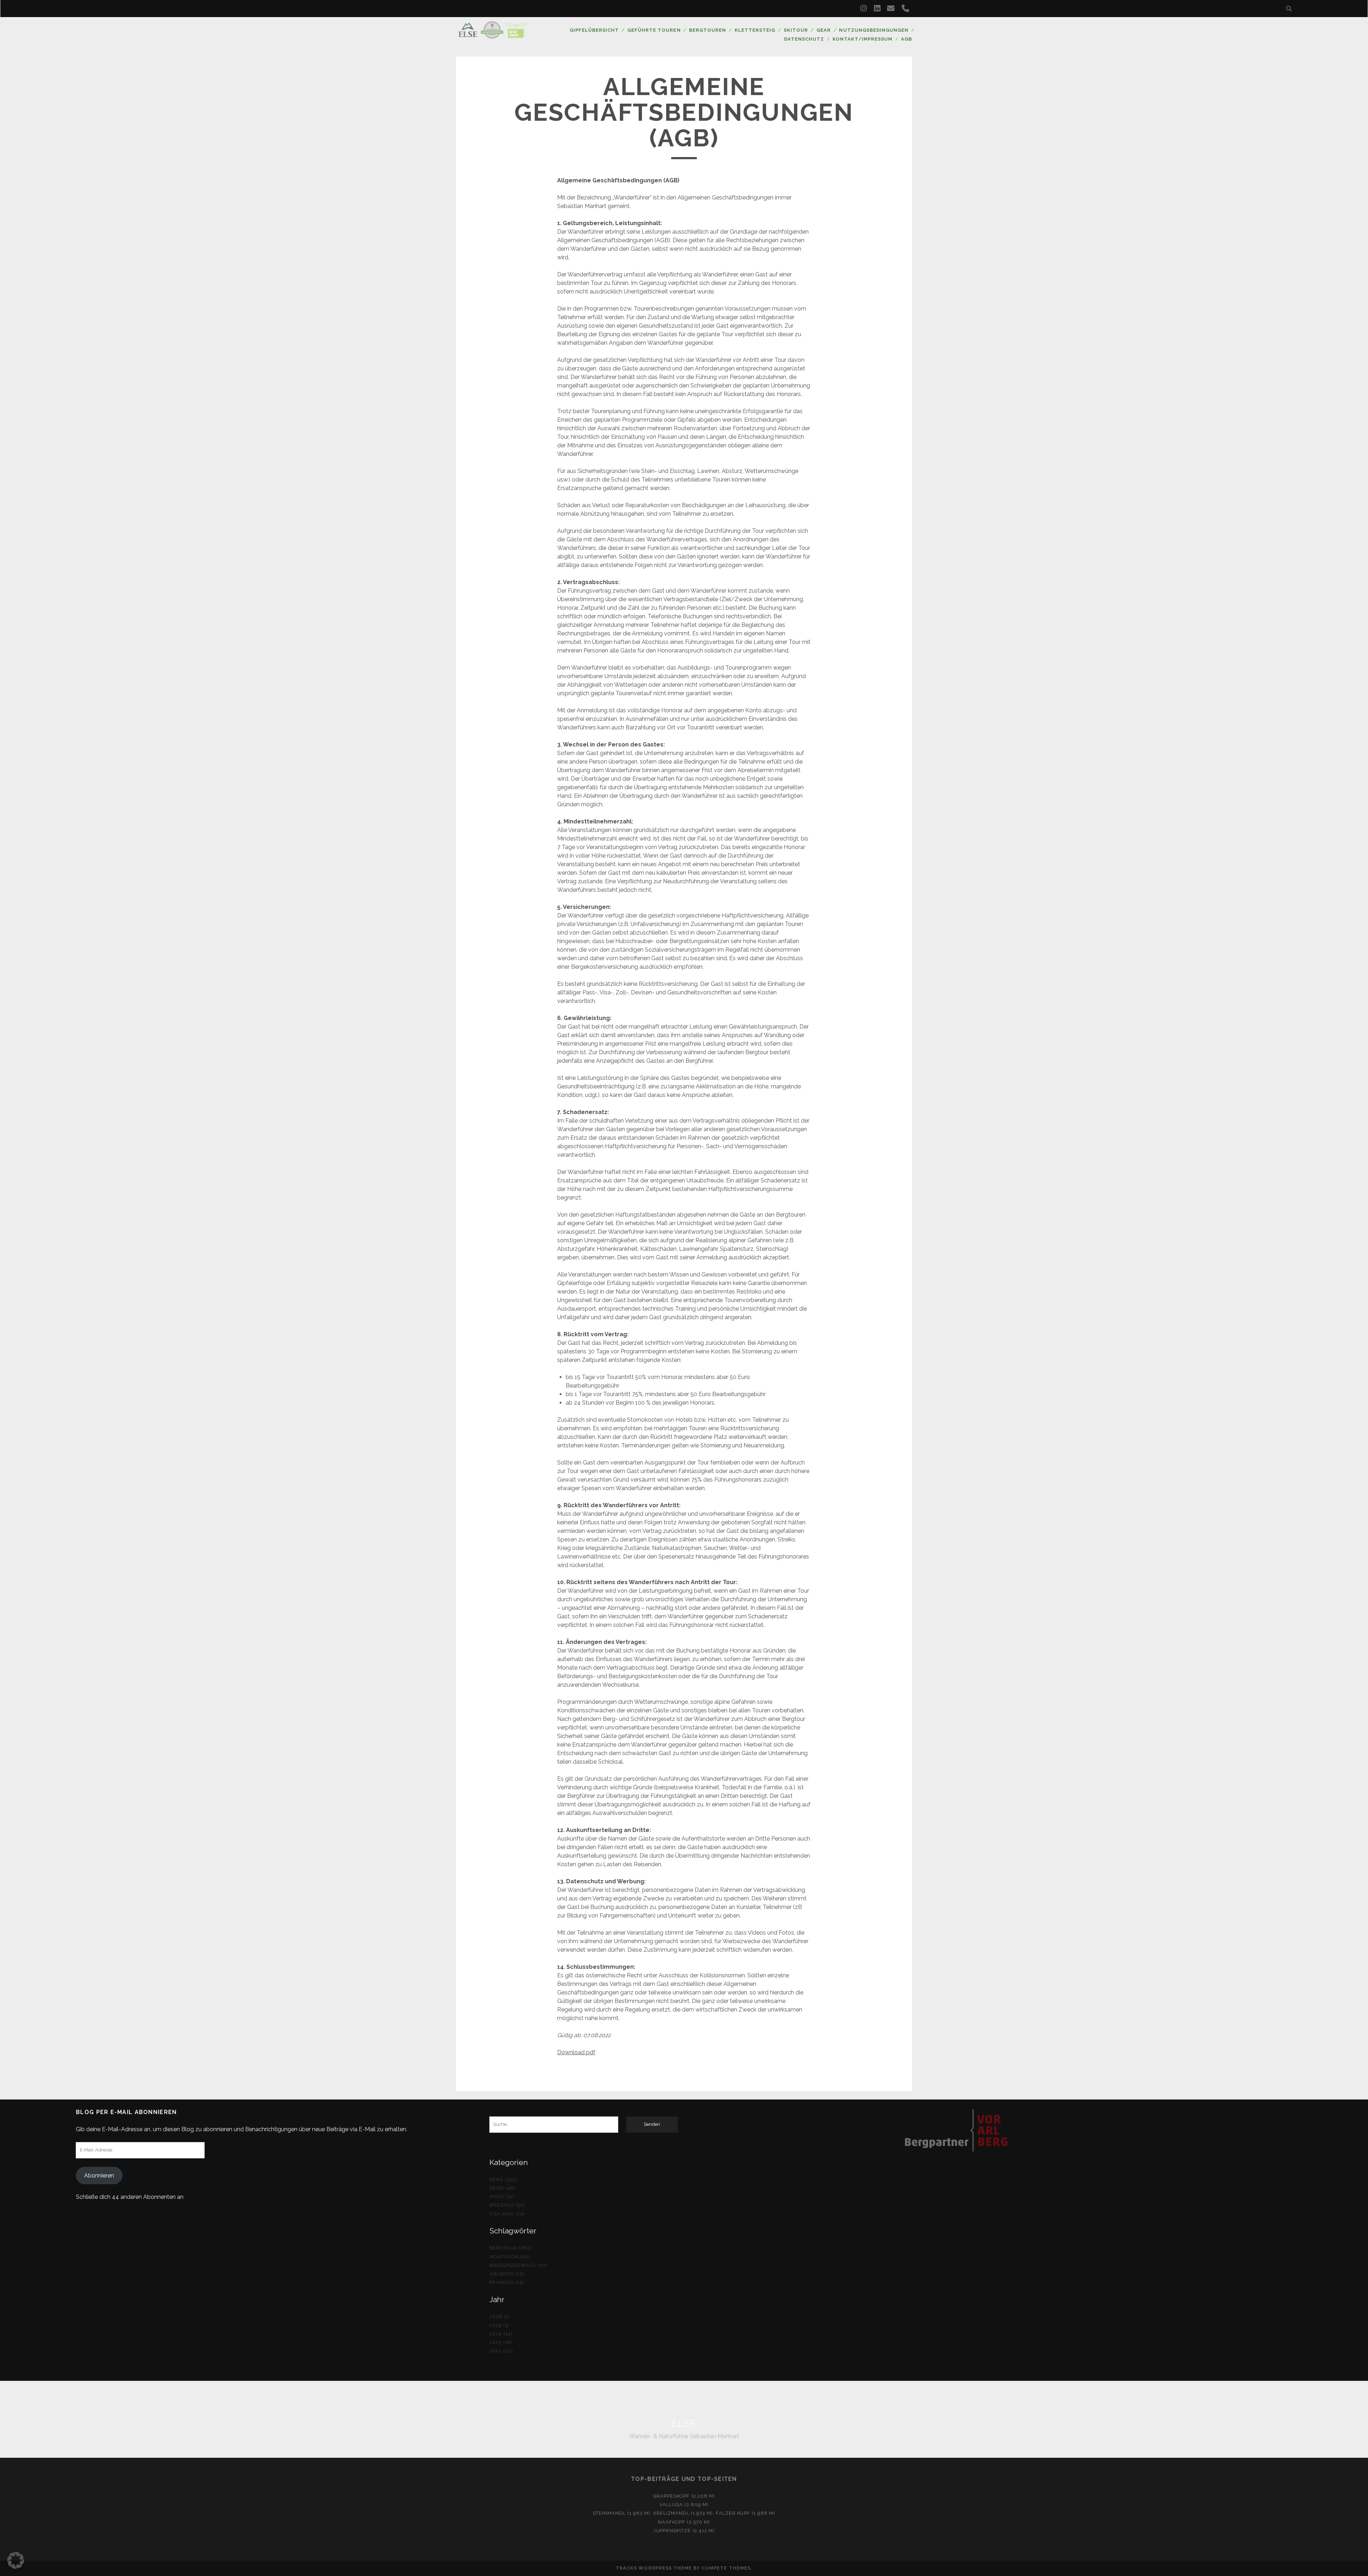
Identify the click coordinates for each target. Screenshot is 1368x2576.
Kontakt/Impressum (863, 39)
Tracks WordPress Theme (654, 2568)
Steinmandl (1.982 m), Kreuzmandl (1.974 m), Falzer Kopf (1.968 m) (684, 2513)
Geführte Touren (654, 30)
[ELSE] (493, 35)
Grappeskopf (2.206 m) (684, 2496)
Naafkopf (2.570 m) (684, 2522)
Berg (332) (503, 2179)
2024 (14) (501, 2334)
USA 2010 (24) (507, 2214)
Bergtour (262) (511, 2248)
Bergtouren (708, 30)
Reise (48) (503, 2188)
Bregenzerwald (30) (519, 2265)
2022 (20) (501, 2351)
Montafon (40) (510, 2257)
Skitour (796, 30)
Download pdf (576, 2052)
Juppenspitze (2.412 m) (684, 2531)
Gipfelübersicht (594, 30)
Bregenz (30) (508, 2205)
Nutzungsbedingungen (874, 30)
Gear (824, 30)
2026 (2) (500, 2317)
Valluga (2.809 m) (684, 2505)
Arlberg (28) (507, 2274)
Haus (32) (502, 2197)
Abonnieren (99, 2176)
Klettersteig (755, 30)
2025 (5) (499, 2325)
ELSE (684, 2424)
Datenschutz (804, 39)
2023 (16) (501, 2342)
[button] (16, 2560)
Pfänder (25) (507, 2282)
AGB (906, 39)
